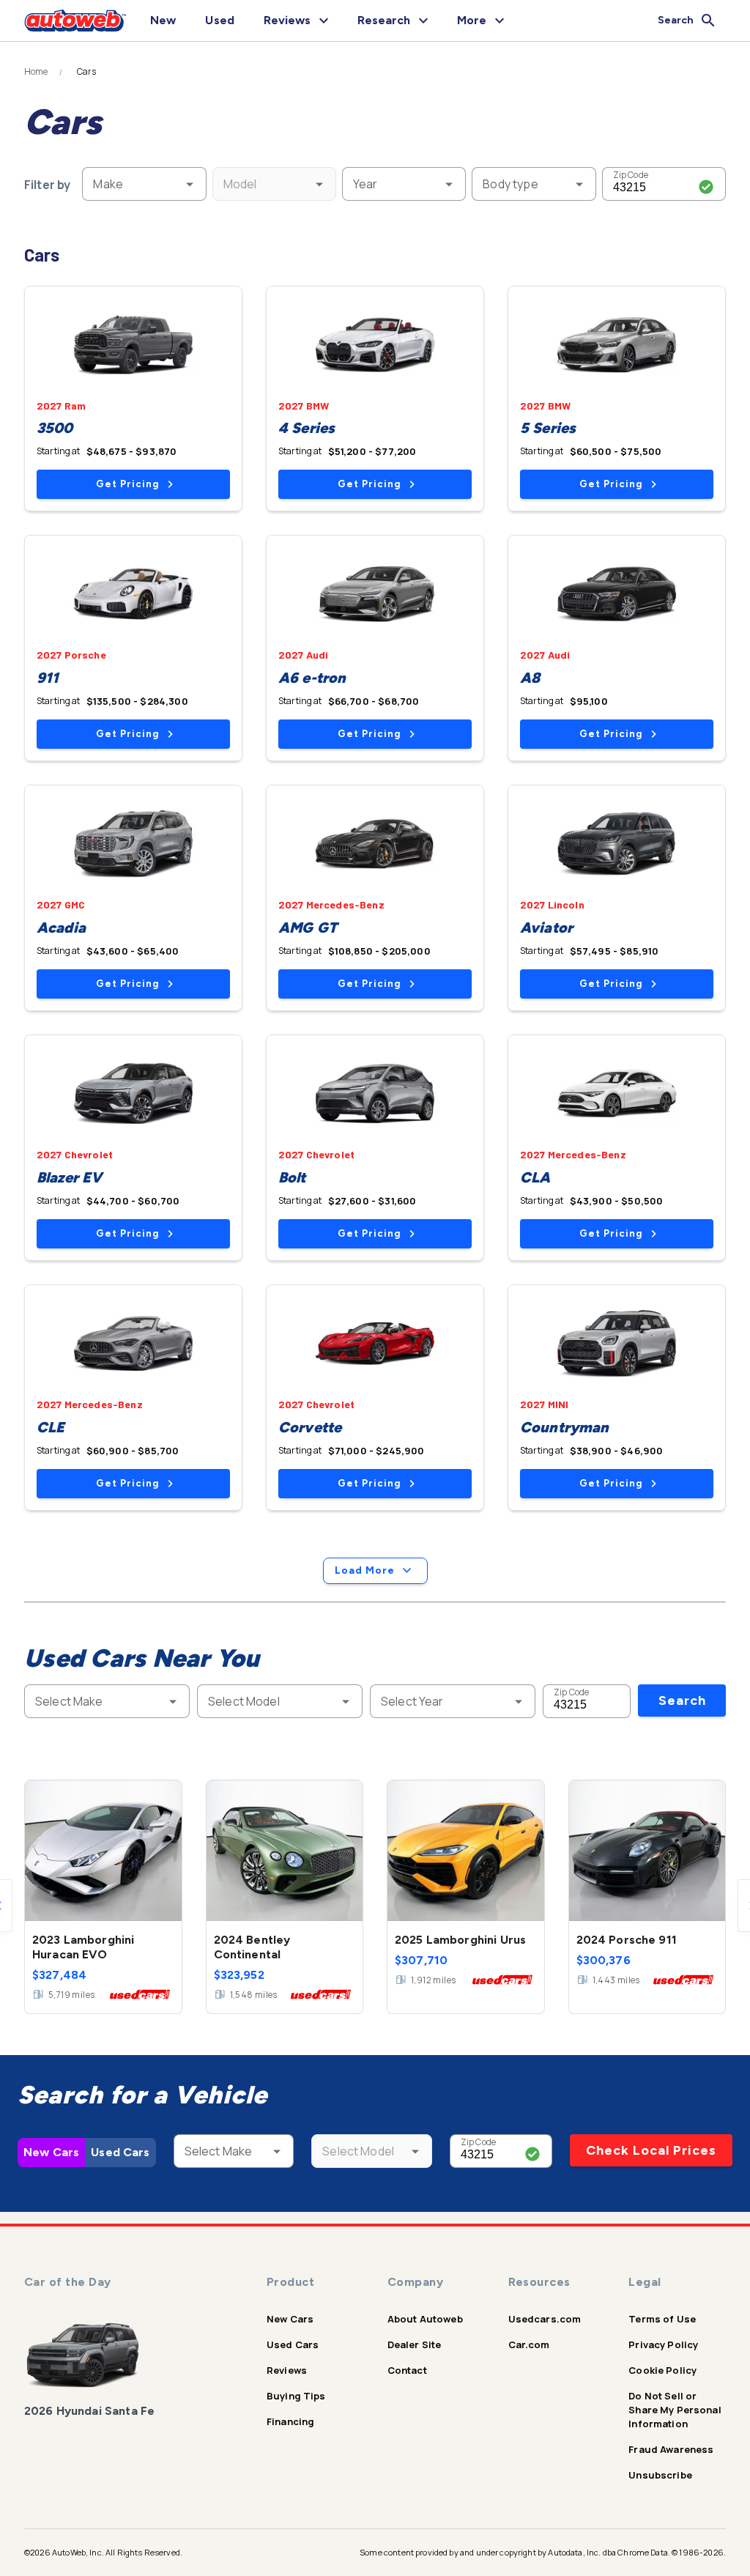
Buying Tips (296, 2396)
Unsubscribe (660, 2475)
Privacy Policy (663, 2344)
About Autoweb (425, 2319)
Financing (290, 2421)
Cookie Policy (662, 2370)
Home (36, 72)
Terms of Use (662, 2319)
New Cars (51, 2152)
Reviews (287, 2370)
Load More (365, 1570)
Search (682, 1700)
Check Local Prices (651, 2150)
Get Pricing (127, 484)
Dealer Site (415, 2344)
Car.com (529, 2344)
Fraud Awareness (671, 2449)
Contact (407, 2370)
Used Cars (120, 2152)
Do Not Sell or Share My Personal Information (675, 2410)
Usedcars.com (545, 2319)
